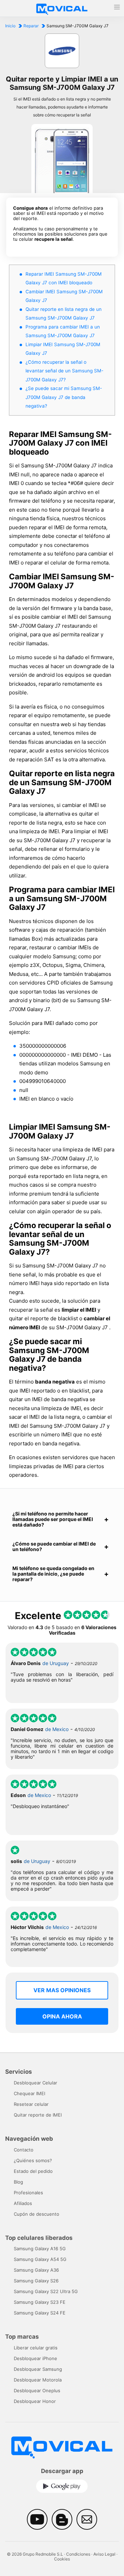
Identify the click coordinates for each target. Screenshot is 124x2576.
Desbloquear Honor (35, 2401)
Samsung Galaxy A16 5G (40, 2249)
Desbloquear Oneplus (37, 2390)
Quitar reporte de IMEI (38, 2115)
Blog (18, 2182)
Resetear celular (31, 2104)
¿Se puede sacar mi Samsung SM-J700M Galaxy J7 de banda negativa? (64, 397)
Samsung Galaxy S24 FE (40, 2313)
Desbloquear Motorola (38, 2380)
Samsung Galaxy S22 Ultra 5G (46, 2291)
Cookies (62, 2559)
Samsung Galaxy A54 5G (40, 2259)
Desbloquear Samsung (38, 2369)
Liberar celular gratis (36, 2348)
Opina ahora (62, 2016)
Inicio (10, 26)
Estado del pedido (33, 2171)
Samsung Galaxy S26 (36, 2281)
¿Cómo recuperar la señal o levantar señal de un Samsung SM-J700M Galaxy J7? (64, 371)
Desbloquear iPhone (35, 2358)
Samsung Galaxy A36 (36, 2270)
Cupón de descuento (37, 2214)
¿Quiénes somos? (33, 2160)
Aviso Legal (104, 2554)
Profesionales (28, 2193)
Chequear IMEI (29, 2093)
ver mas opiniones (62, 1990)
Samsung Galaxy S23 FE (40, 2302)
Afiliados (23, 2203)
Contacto (24, 2150)
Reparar (31, 26)
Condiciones (78, 2554)
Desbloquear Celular (35, 2083)
